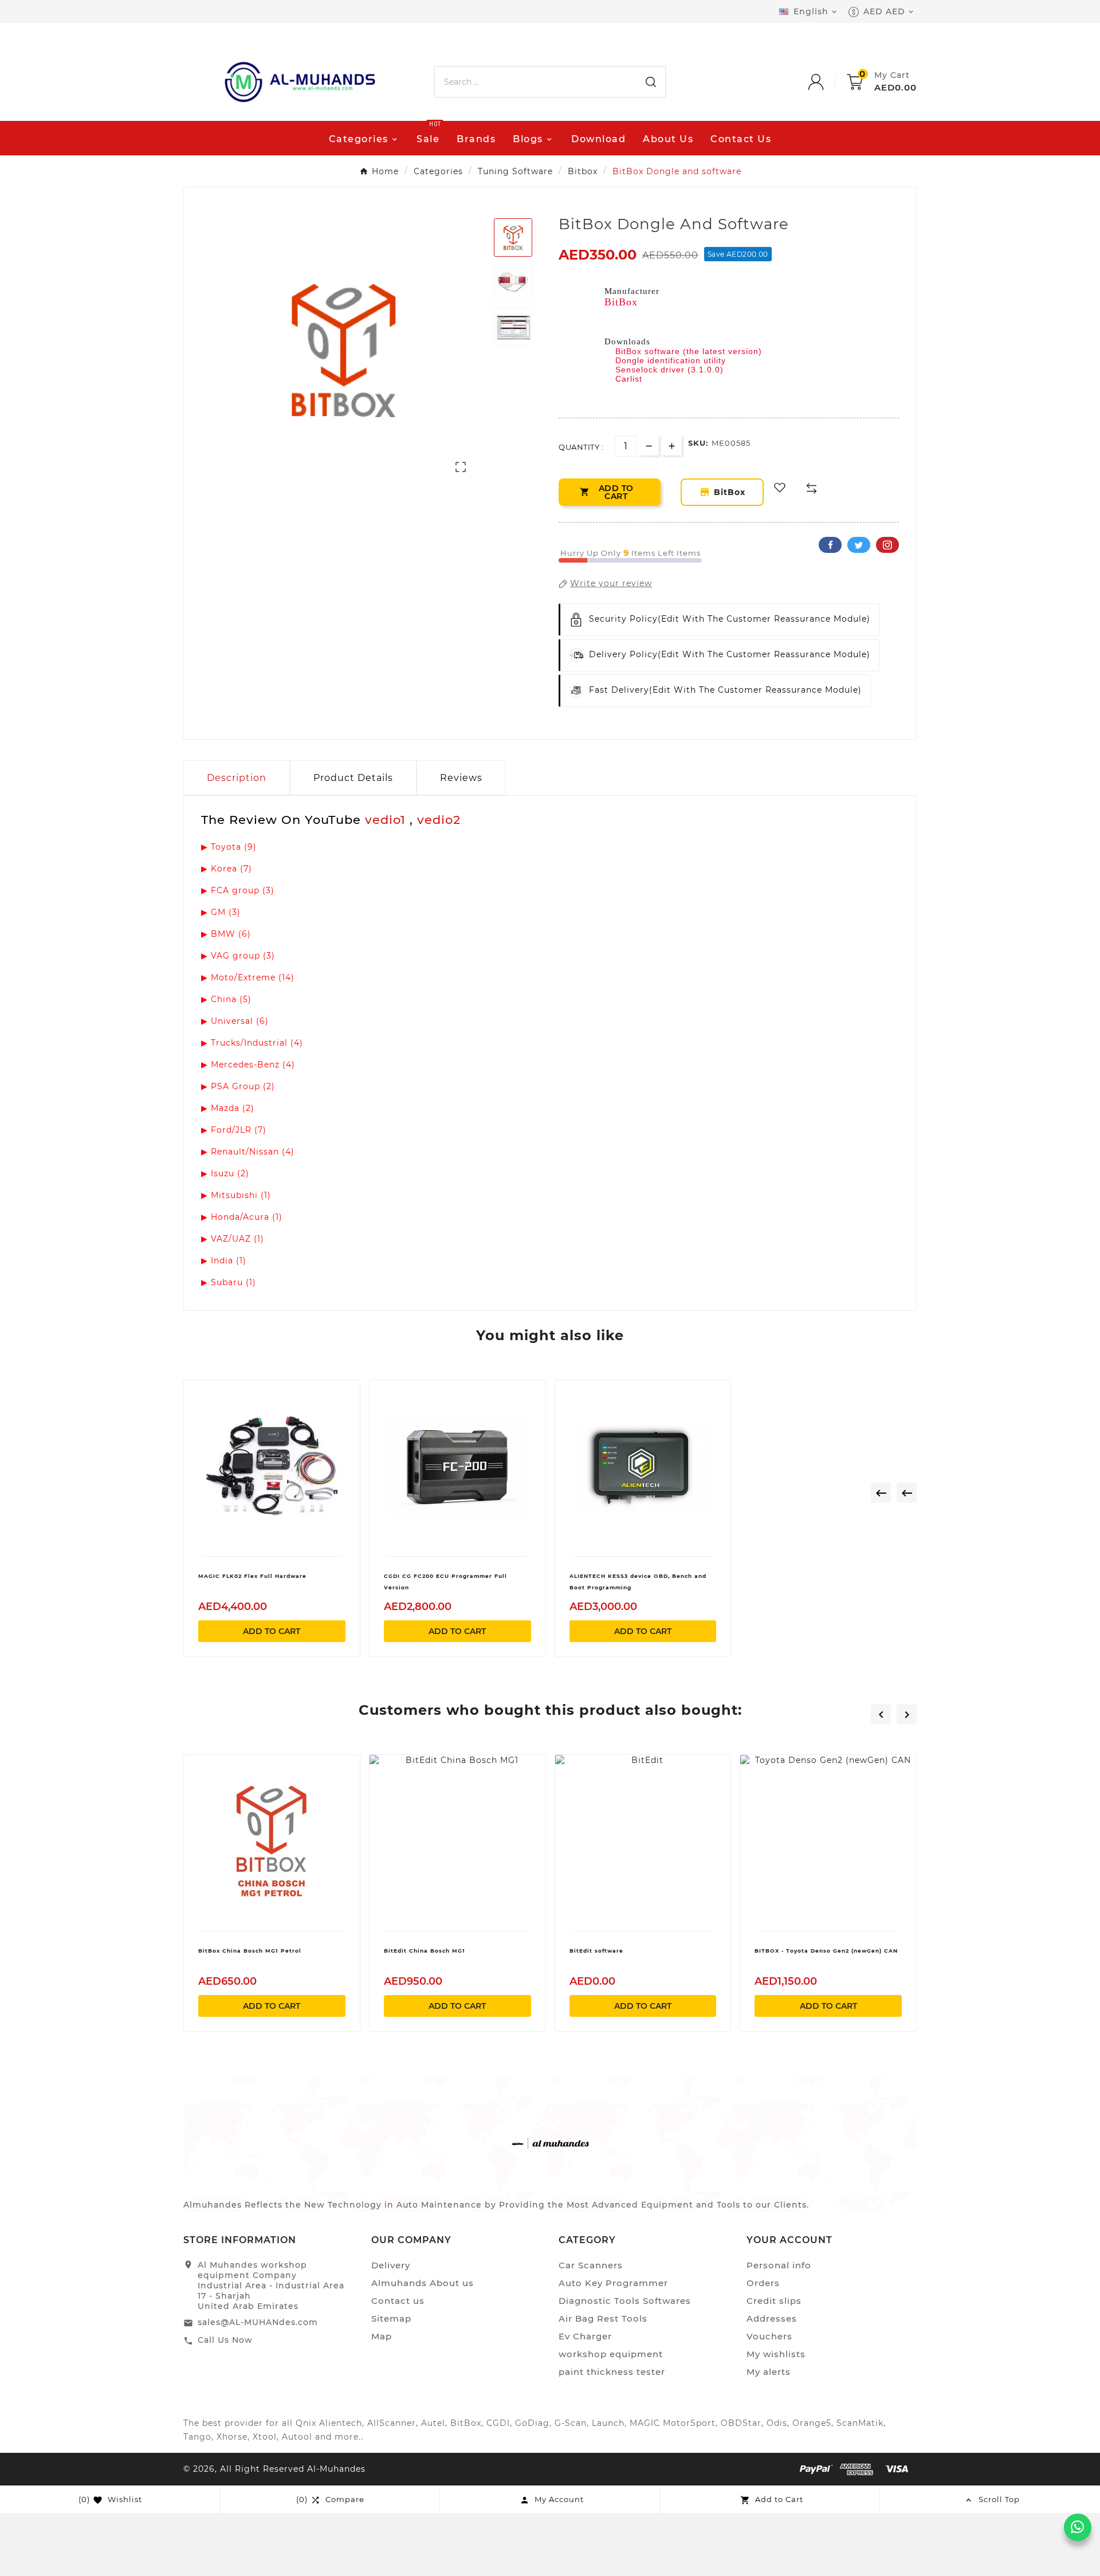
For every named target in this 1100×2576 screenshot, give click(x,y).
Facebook (830, 545)
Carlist (629, 379)
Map (382, 2336)
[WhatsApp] (1078, 2527)
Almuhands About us (423, 2283)
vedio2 (439, 820)
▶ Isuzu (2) (225, 1173)
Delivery (391, 2265)
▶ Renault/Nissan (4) (248, 1152)
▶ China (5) (226, 999)
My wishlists (776, 2354)
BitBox (621, 302)
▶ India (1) (224, 1260)
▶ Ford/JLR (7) (234, 1130)
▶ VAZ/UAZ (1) (233, 1239)
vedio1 (387, 820)
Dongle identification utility (671, 360)
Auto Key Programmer (613, 2283)
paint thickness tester (612, 2372)
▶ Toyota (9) (229, 847)
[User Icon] (827, 82)
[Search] (651, 82)
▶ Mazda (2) (228, 1108)
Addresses (772, 2318)
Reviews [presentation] (461, 778)
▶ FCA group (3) (238, 890)
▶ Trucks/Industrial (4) (252, 1043)
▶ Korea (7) (227, 869)
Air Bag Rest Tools (603, 2318)
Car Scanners (591, 2265)
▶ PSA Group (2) (238, 1086)
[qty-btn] (672, 445)
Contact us (398, 2301)
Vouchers (769, 2336)
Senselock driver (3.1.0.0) (669, 370)
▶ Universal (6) (235, 1021)
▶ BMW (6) (226, 934)
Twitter (859, 545)
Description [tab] (237, 778)
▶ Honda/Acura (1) (242, 1217)
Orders (763, 2283)
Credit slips (774, 2301)
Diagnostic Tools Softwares (625, 2301)
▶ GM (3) (221, 912)
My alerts (769, 2372)
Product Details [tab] (353, 778)
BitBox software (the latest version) (689, 351)
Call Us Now (225, 2340)
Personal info (779, 2265)
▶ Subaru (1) (229, 1282)
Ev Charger (585, 2336)
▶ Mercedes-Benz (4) (248, 1065)
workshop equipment (611, 2354)
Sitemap (391, 2318)
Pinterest (887, 545)
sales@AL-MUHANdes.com (258, 2322)
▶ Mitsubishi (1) (236, 1195)
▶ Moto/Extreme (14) (248, 977)
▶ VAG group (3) (238, 956)
